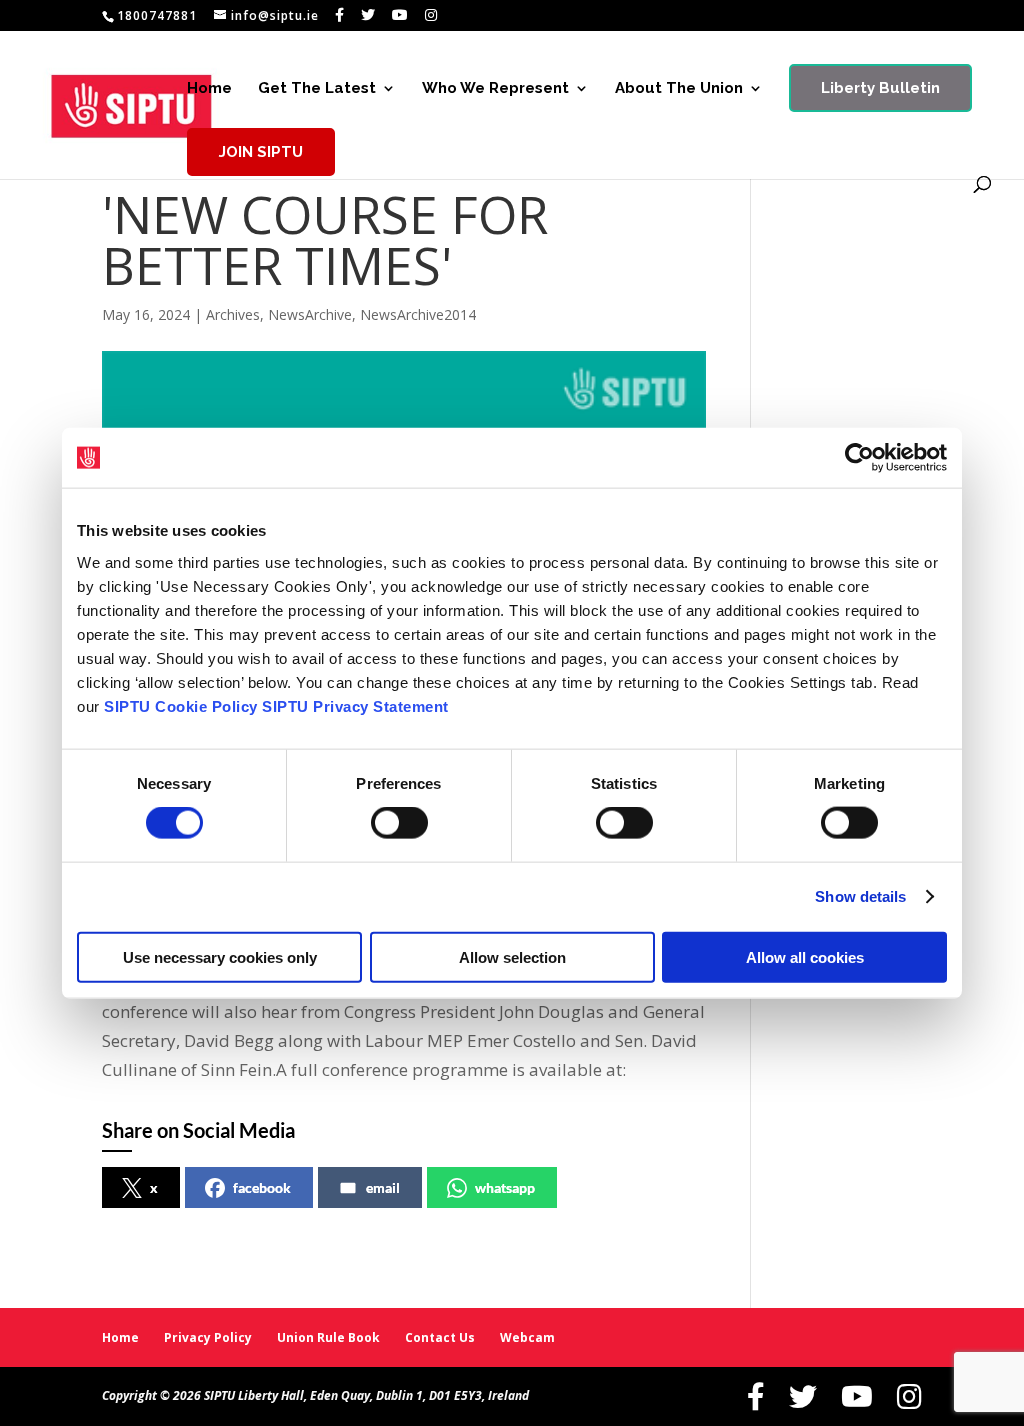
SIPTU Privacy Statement (355, 705)
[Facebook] (340, 15)
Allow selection (512, 956)
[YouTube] (400, 15)
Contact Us (440, 1337)
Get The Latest (317, 89)
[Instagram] (431, 15)
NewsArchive (310, 314)
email (383, 1187)
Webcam (527, 1337)
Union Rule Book (328, 1337)
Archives (233, 314)
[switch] (399, 823)
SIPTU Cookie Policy (181, 705)
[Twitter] (368, 15)
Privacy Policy (208, 1337)
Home (209, 89)
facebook (262, 1187)
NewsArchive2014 (418, 314)
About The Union (679, 89)
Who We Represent (495, 89)
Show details (860, 896)
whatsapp (505, 1187)
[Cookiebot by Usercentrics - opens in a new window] (859, 458)
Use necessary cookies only (220, 956)
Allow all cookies (805, 956)
